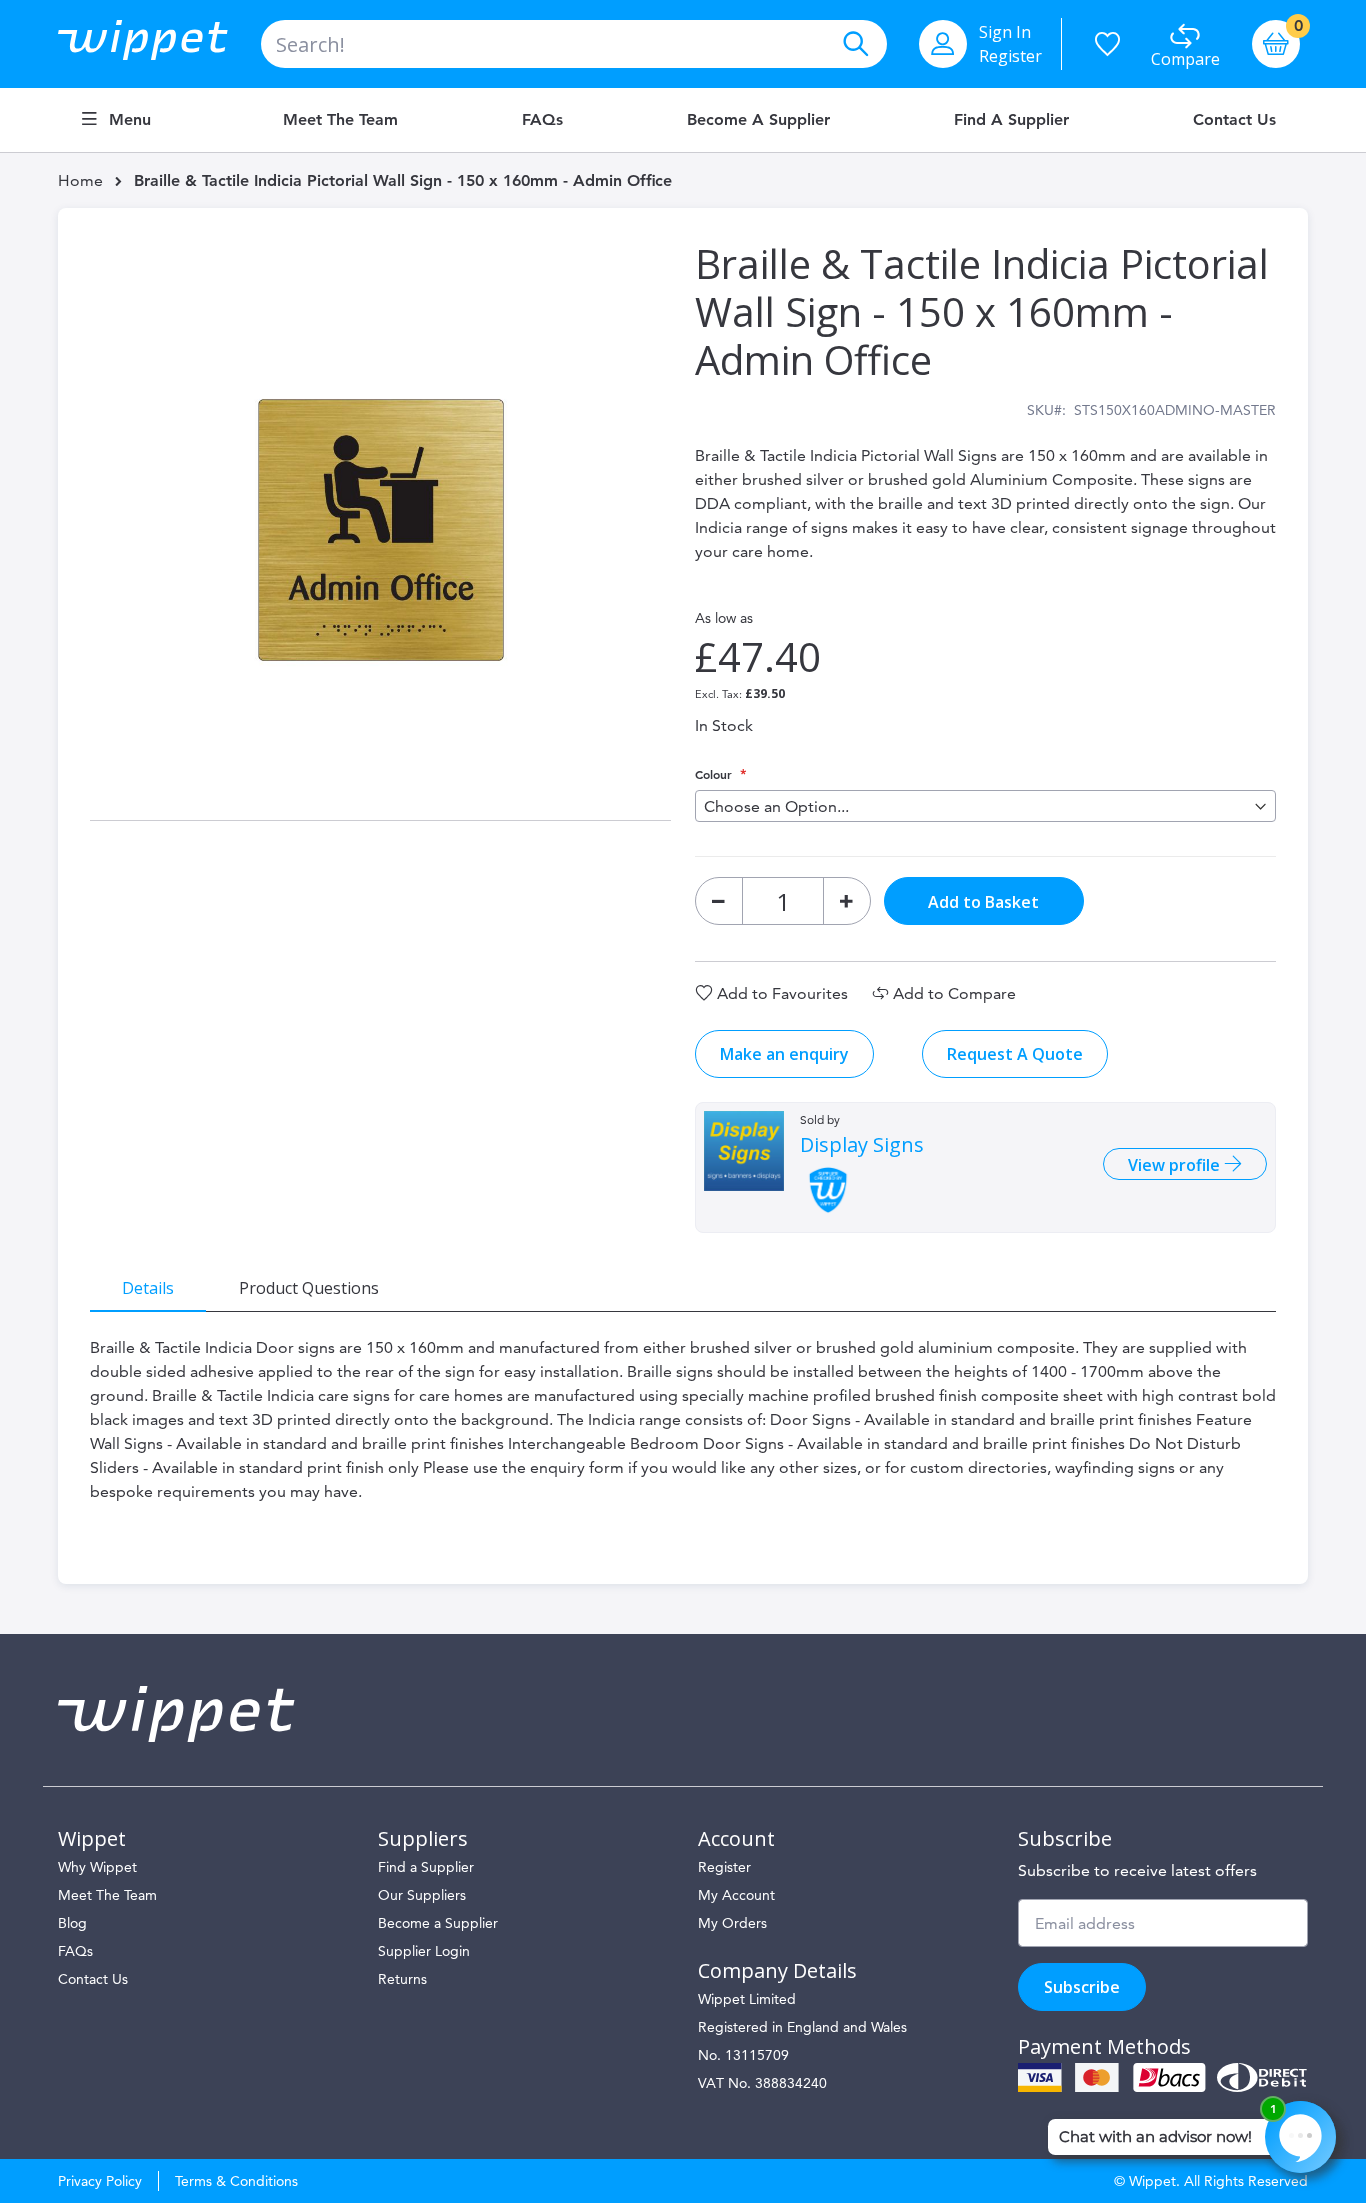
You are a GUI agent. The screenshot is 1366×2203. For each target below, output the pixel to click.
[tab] (148, 1287)
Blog (72, 1923)
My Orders (732, 1923)
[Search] (855, 44)
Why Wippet (97, 1867)
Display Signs (862, 1145)
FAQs (542, 120)
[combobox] (574, 44)
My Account (736, 1895)
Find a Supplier (1011, 120)
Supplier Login (424, 1951)
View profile (1176, 1165)
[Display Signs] (744, 1151)
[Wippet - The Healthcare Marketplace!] (159, 44)
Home (80, 180)
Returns (402, 1979)
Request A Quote (1015, 1054)
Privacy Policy (100, 2181)
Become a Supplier (758, 120)
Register (1010, 56)
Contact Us (1234, 120)
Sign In (1005, 32)
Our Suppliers (422, 1895)
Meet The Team (107, 1895)
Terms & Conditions (236, 2181)
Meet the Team (340, 120)
